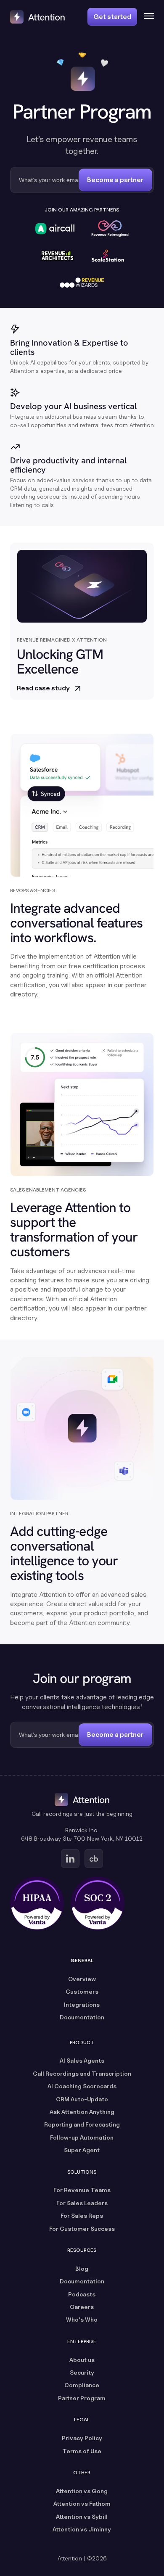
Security (82, 2372)
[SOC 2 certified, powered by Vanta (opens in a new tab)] (98, 1903)
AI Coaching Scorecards (82, 2086)
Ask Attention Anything (82, 2112)
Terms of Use (82, 2451)
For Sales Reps (82, 2215)
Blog (82, 2268)
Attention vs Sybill (82, 2517)
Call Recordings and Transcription (82, 2073)
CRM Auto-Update (82, 2099)
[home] (37, 17)
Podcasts (82, 2294)
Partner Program (82, 2398)
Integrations (82, 2004)
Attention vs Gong (82, 2491)
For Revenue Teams (82, 2190)
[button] (145, 17)
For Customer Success (82, 2229)
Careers (82, 2307)
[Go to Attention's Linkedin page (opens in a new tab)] (70, 1859)
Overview (82, 1979)
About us (82, 2360)
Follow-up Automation (82, 2137)
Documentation (82, 2017)
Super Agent (82, 2150)
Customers (82, 1991)
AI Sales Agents (82, 2060)
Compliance (82, 2385)
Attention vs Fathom (82, 2503)
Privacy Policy (82, 2438)
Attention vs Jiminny (82, 2529)
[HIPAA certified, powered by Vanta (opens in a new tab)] (37, 1903)
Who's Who (82, 2319)
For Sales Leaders (82, 2203)
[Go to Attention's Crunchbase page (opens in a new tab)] (94, 1859)
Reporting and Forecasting (82, 2124)
